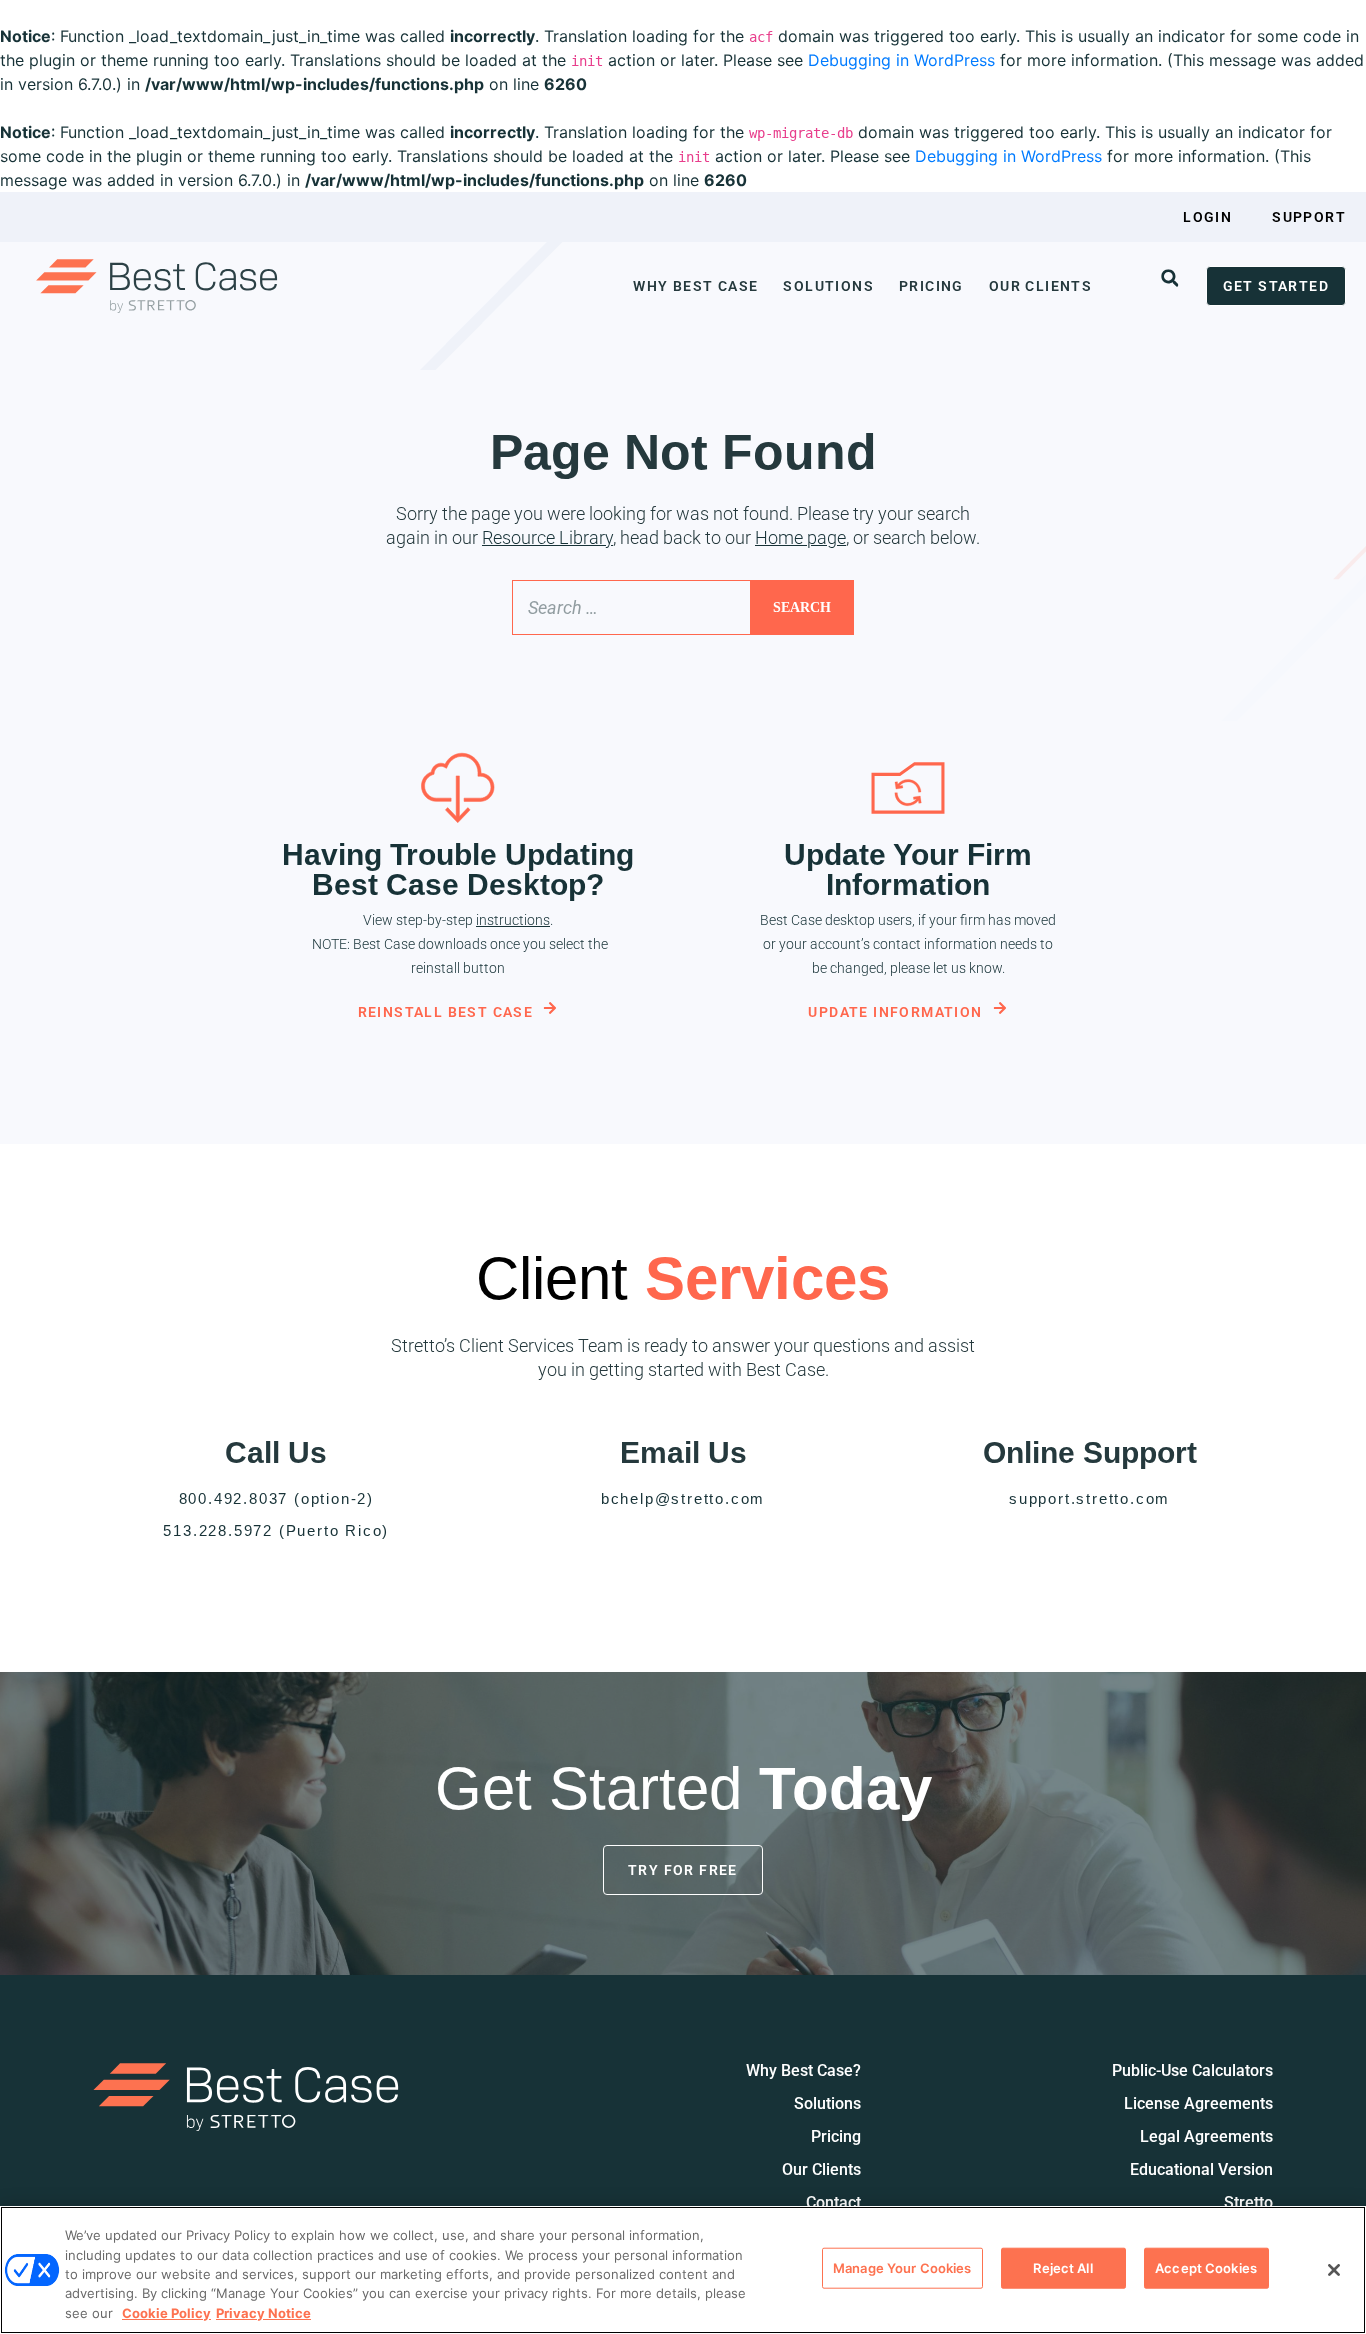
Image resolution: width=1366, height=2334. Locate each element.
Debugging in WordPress (901, 60)
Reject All (1062, 2268)
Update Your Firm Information (908, 869)
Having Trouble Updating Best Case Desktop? (458, 869)
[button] (1170, 278)
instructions (513, 920)
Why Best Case (695, 286)
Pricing (931, 286)
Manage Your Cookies (902, 2268)
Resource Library (547, 537)
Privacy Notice (263, 2313)
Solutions (828, 286)
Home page (800, 537)
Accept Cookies (1206, 2268)
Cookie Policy (166, 2313)
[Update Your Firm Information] (908, 788)
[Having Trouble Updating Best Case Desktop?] (458, 788)
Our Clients (1040, 286)
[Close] (1334, 2270)
